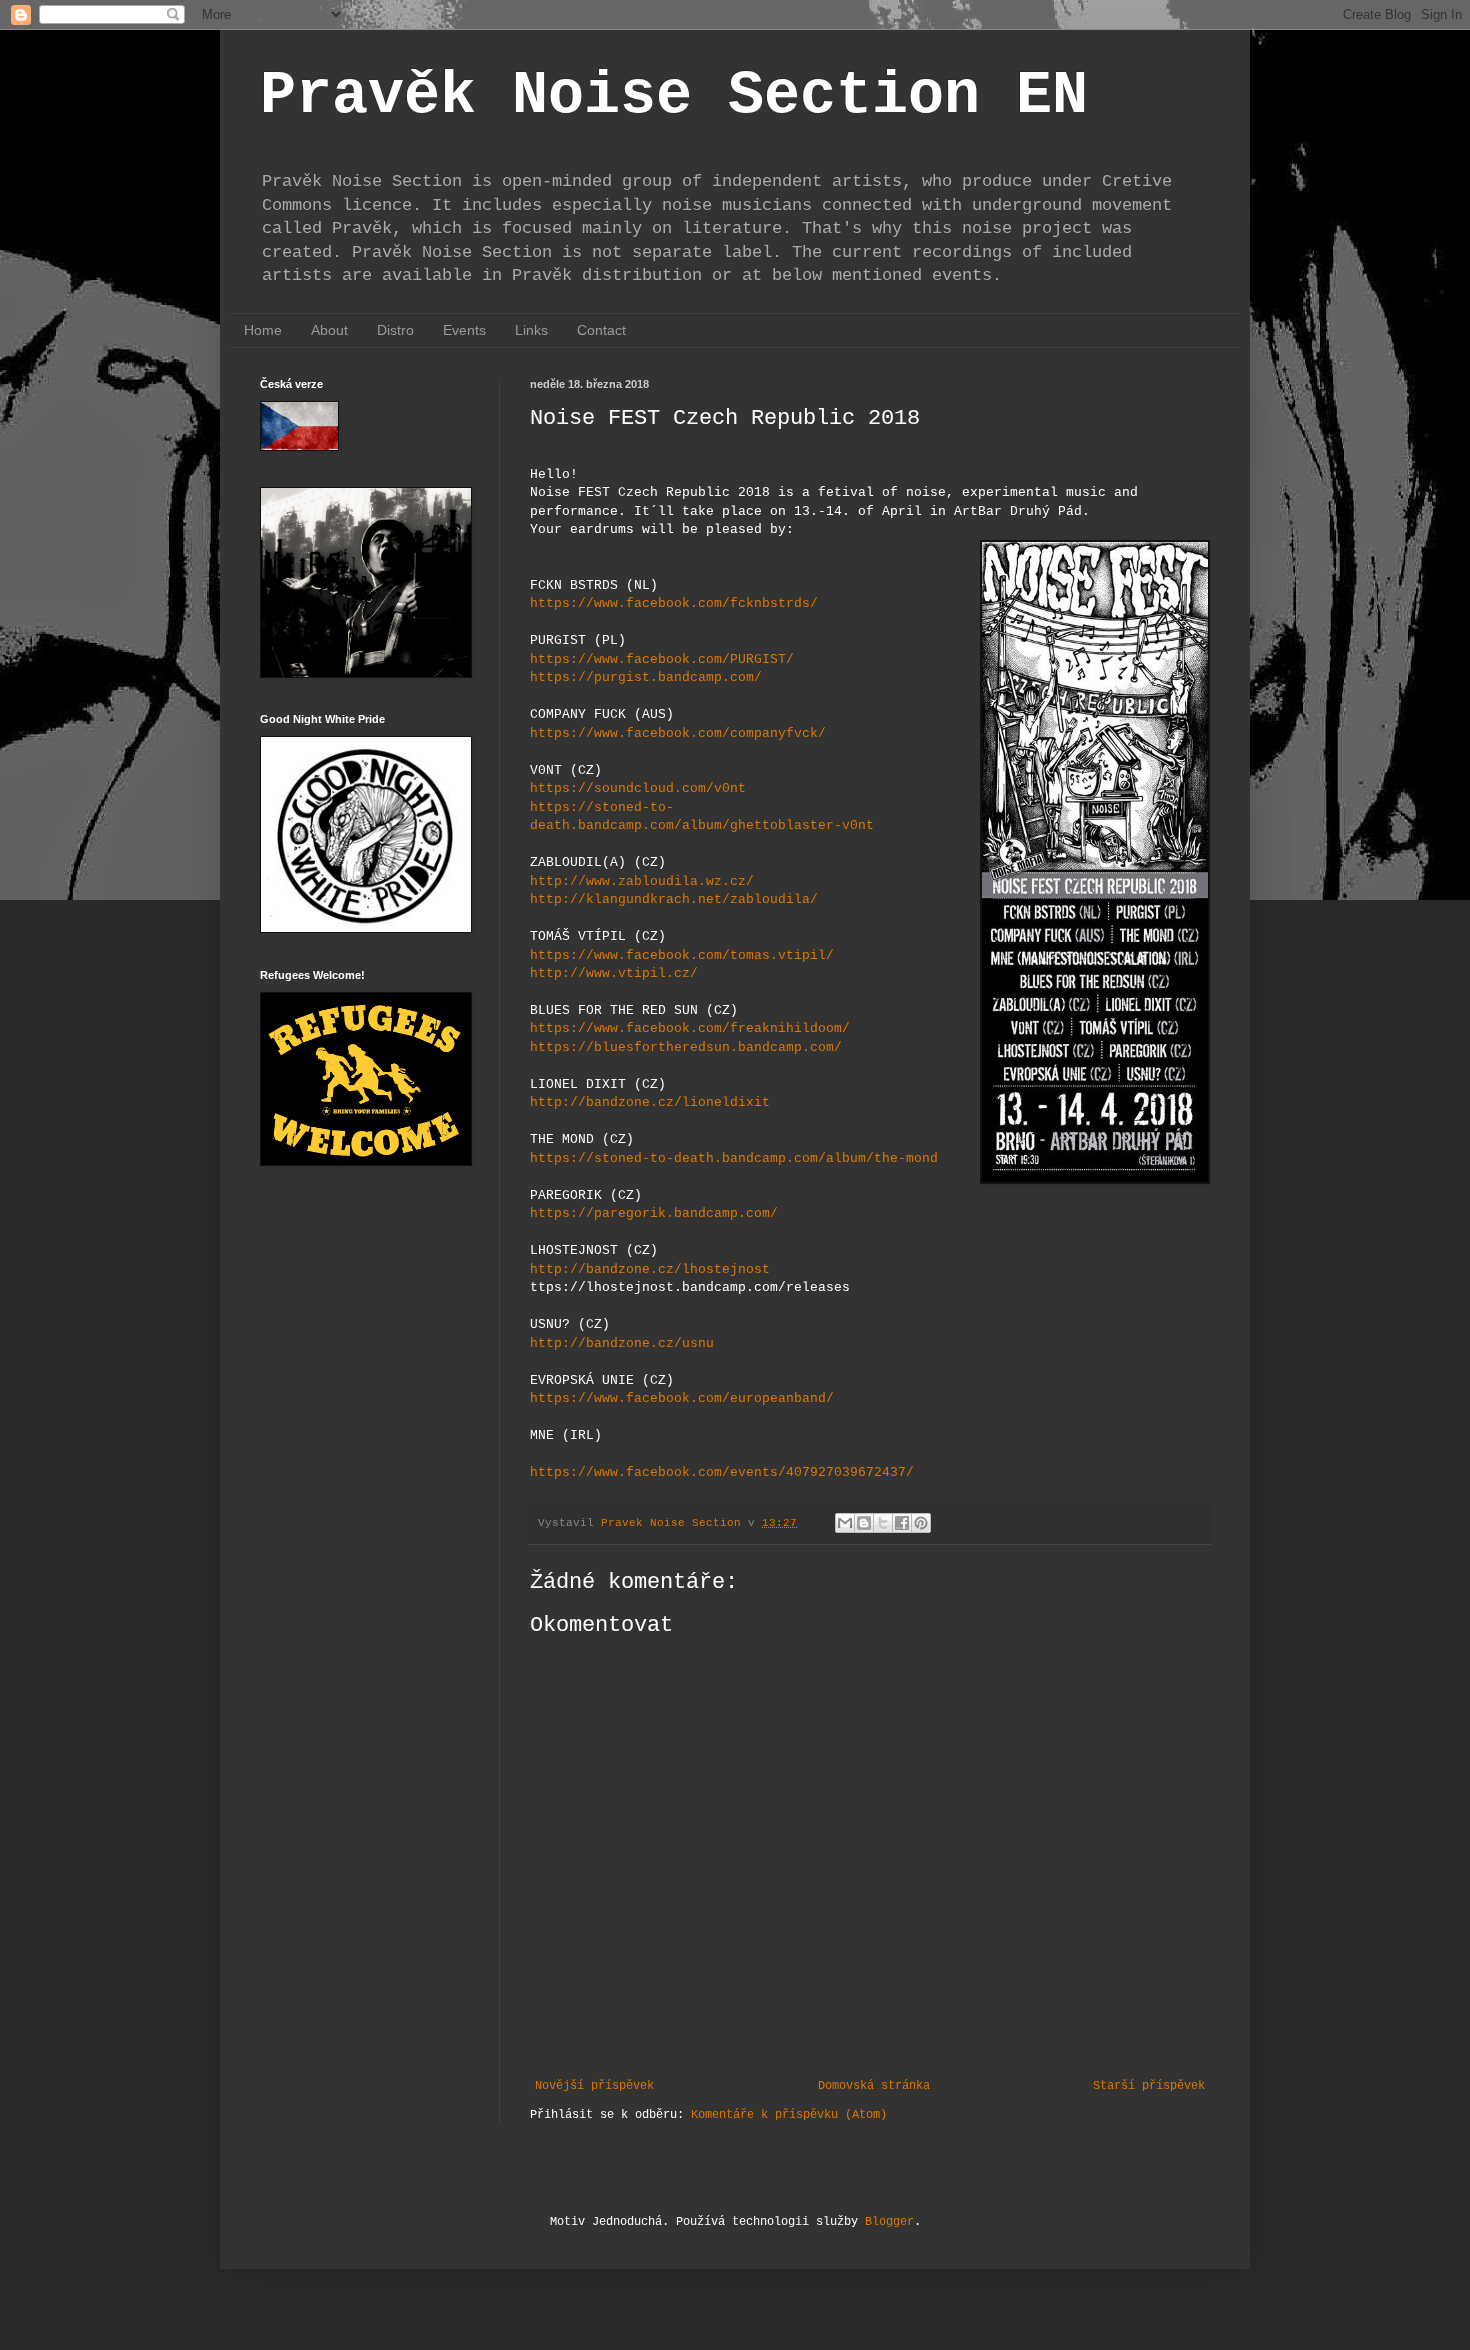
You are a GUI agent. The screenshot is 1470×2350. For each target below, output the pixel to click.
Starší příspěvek (1149, 2086)
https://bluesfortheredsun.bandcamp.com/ (686, 1047)
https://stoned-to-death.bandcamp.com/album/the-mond (734, 1158)
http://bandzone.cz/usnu (622, 1343)
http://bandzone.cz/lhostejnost (650, 1269)
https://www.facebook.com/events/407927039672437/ (722, 1472)
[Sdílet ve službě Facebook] (902, 1523)
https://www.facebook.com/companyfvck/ (678, 733)
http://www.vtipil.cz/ (614, 973)
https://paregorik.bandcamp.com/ (654, 1213)
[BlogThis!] (864, 1523)
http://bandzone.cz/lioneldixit (650, 1102)
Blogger (889, 2222)
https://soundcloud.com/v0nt (638, 788)
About (329, 330)
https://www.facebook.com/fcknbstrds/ (674, 603)
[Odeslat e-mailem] (845, 1523)
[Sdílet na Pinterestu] (921, 1523)
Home (263, 330)
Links (531, 330)
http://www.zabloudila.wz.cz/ (642, 881)
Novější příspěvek (594, 2086)
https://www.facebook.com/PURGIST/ (662, 659)
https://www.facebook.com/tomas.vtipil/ (682, 955)
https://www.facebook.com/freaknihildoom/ (690, 1028)
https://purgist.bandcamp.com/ (646, 677)
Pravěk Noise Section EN (674, 96)
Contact (601, 330)
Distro (395, 330)
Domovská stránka (874, 2086)
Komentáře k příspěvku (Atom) (789, 2115)
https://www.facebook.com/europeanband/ (682, 1398)
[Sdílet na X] (883, 1523)
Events (464, 330)
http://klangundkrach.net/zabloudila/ (674, 899)
